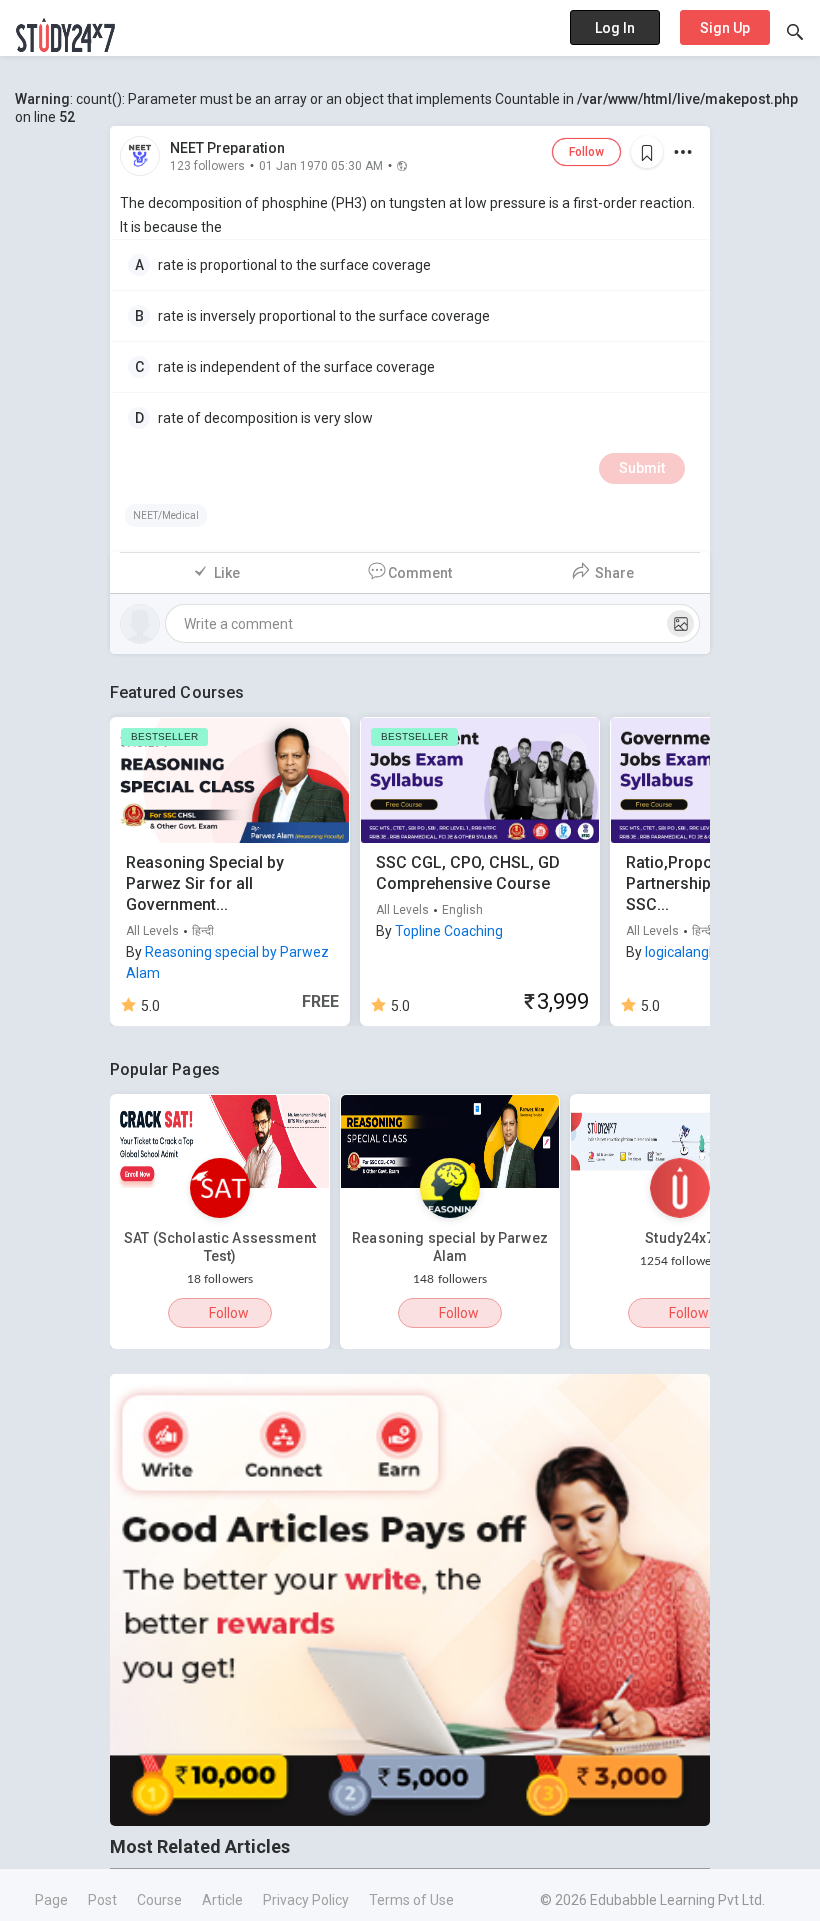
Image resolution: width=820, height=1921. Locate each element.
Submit (642, 468)
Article (222, 1900)
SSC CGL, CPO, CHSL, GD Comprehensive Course (468, 873)
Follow (586, 152)
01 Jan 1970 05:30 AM (321, 165)
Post (102, 1900)
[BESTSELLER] (230, 779)
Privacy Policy (306, 1900)
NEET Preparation (227, 148)
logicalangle (682, 952)
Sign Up (725, 28)
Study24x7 (679, 1238)
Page (51, 1900)
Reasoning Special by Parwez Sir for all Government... (205, 883)
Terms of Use (411, 1900)
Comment (420, 573)
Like (227, 573)
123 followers (207, 165)
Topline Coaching (449, 931)
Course (159, 1900)
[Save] (647, 152)
